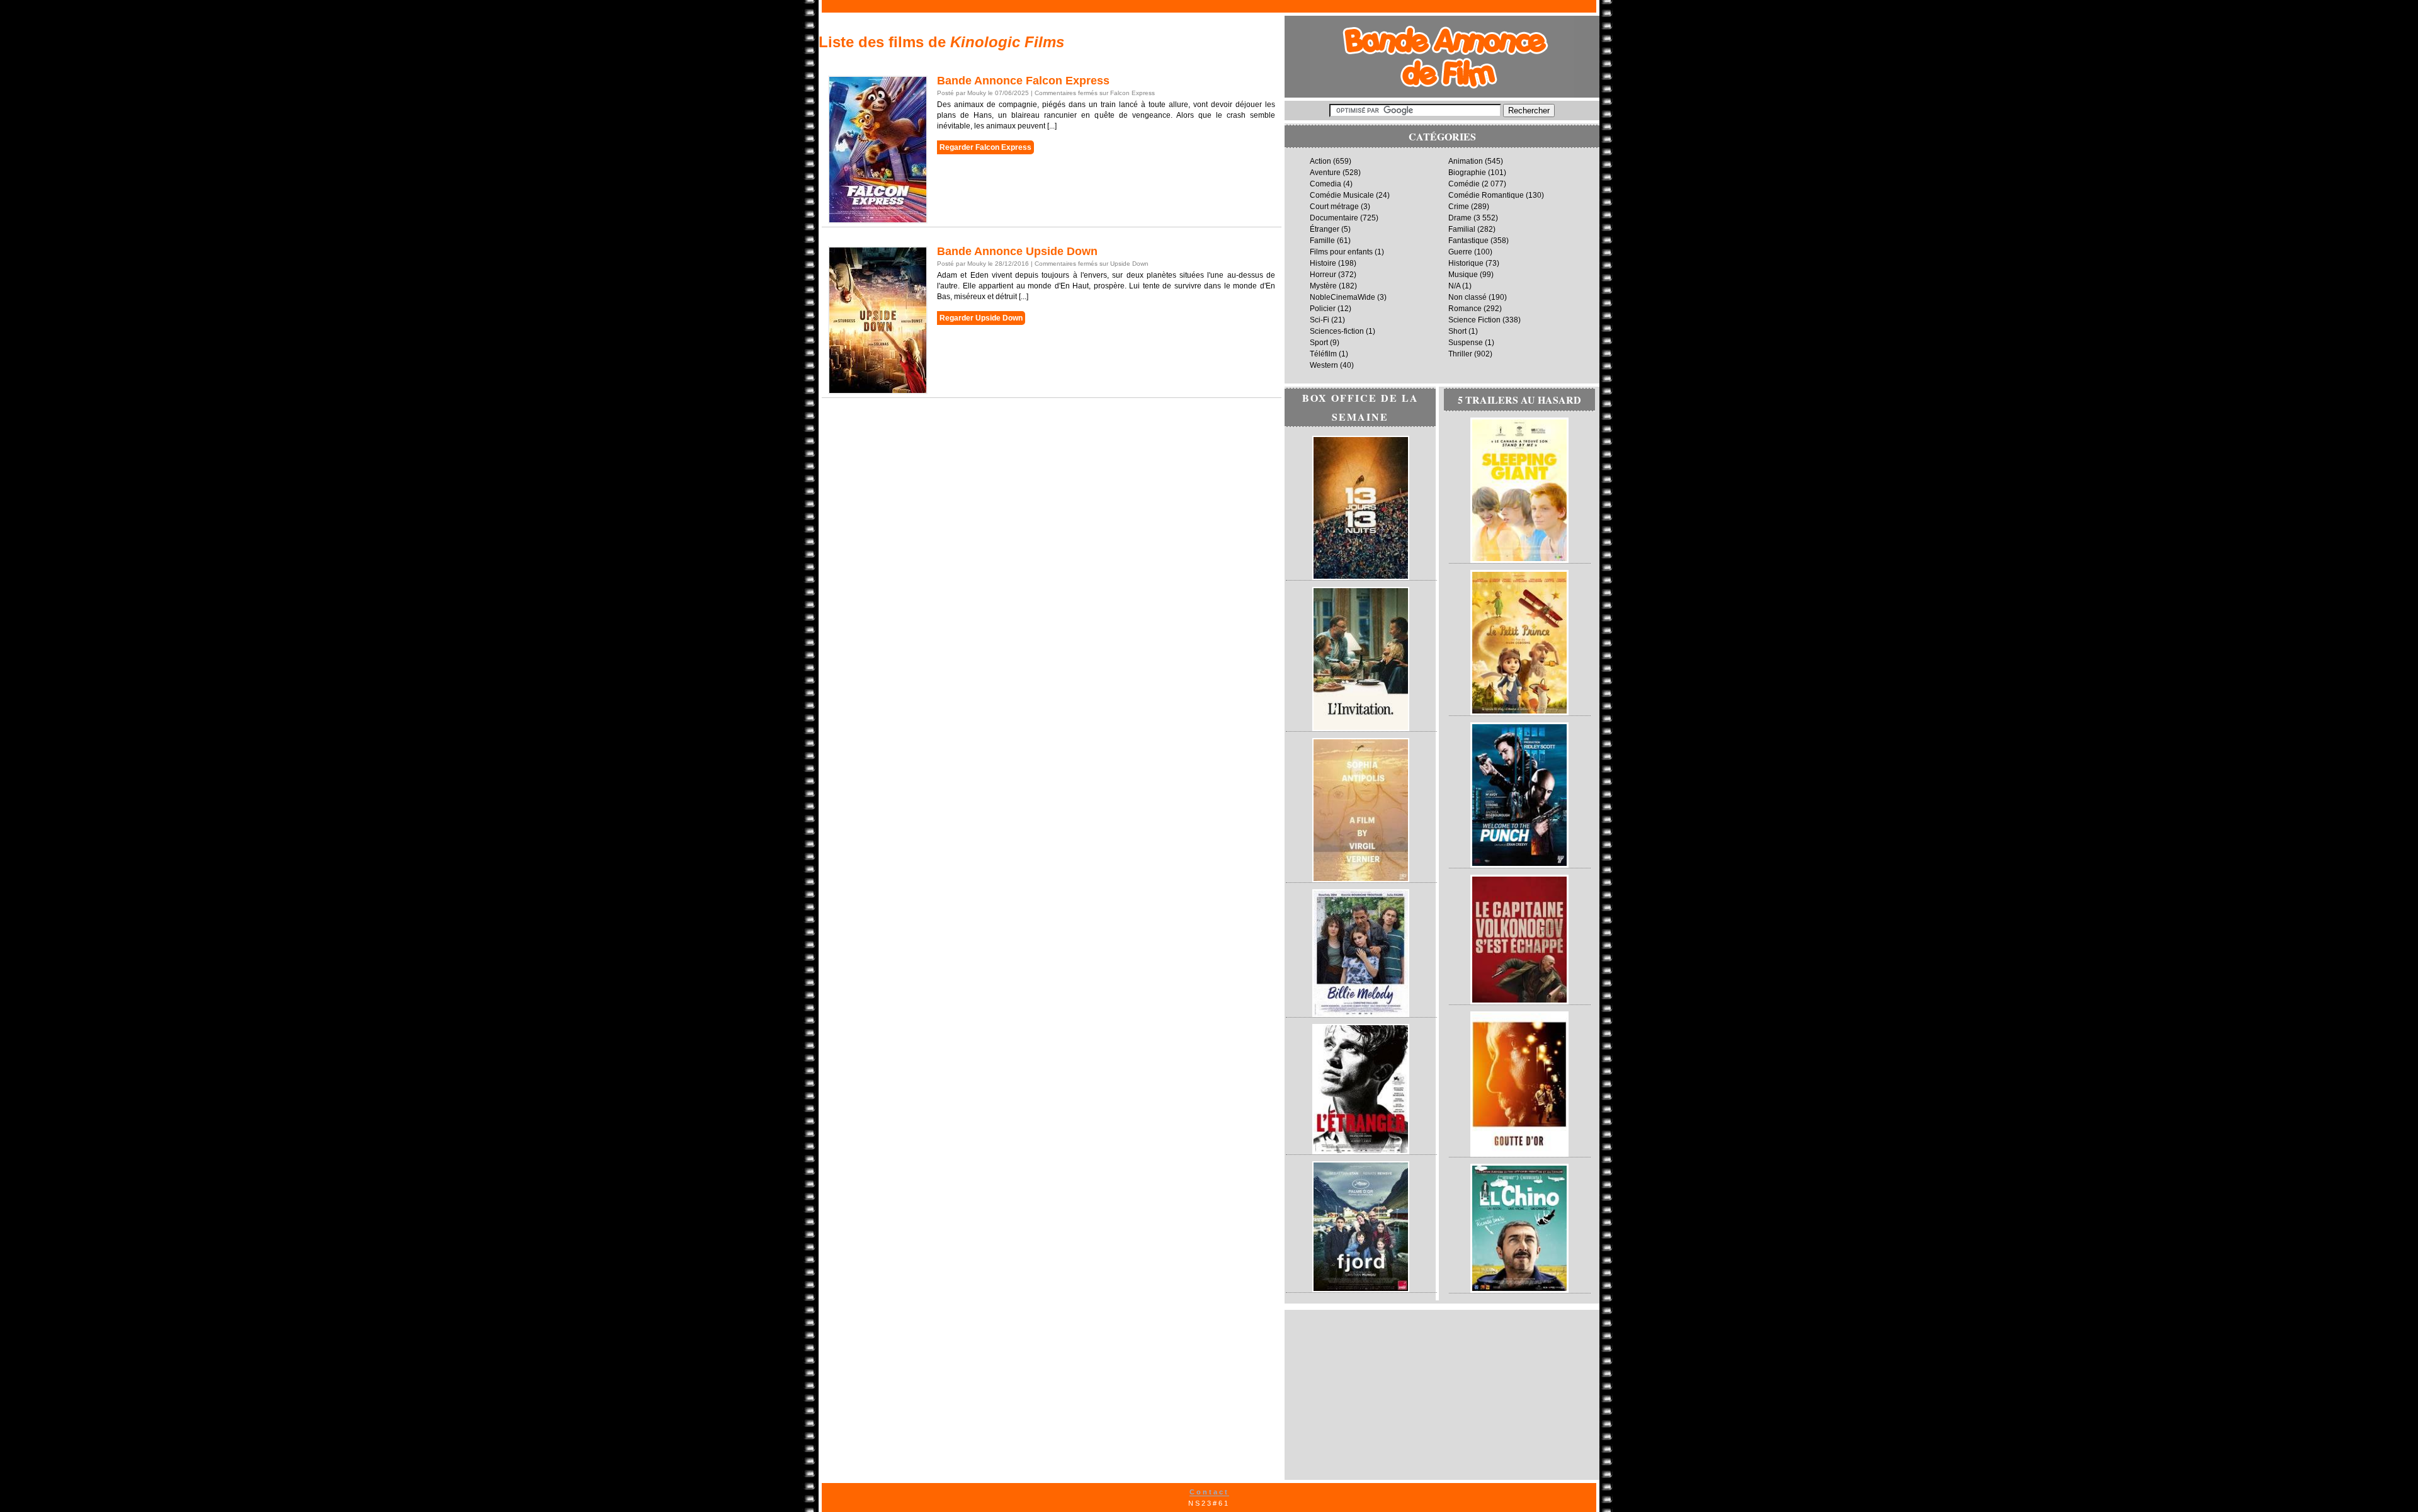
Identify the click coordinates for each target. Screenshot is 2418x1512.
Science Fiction (1474, 320)
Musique (1463, 275)
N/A (1454, 286)
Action (1320, 161)
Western (1324, 365)
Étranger (1325, 229)
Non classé (1467, 297)
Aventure (1325, 173)
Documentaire (1334, 218)
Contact (1209, 1492)
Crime (1459, 207)
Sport (1319, 343)
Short (1457, 331)
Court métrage (1334, 207)
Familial (1462, 229)
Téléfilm (1323, 354)
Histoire (1323, 263)
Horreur (1323, 275)
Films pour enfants (1341, 252)
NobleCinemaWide (1342, 297)
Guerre (1460, 252)
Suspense (1466, 343)
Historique (1466, 263)
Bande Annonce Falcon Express (1023, 81)
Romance (1465, 309)
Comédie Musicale (1342, 195)
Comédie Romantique (1486, 195)
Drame (1460, 218)
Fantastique (1468, 241)
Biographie (1467, 173)
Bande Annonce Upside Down (1017, 251)
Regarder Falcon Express (985, 147)
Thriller (1460, 354)
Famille (1322, 241)
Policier (1323, 309)
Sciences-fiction (1337, 331)
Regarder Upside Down (981, 318)
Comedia (1325, 184)
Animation (1466, 161)
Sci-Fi (1320, 320)
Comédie (1464, 184)
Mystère (1323, 286)
